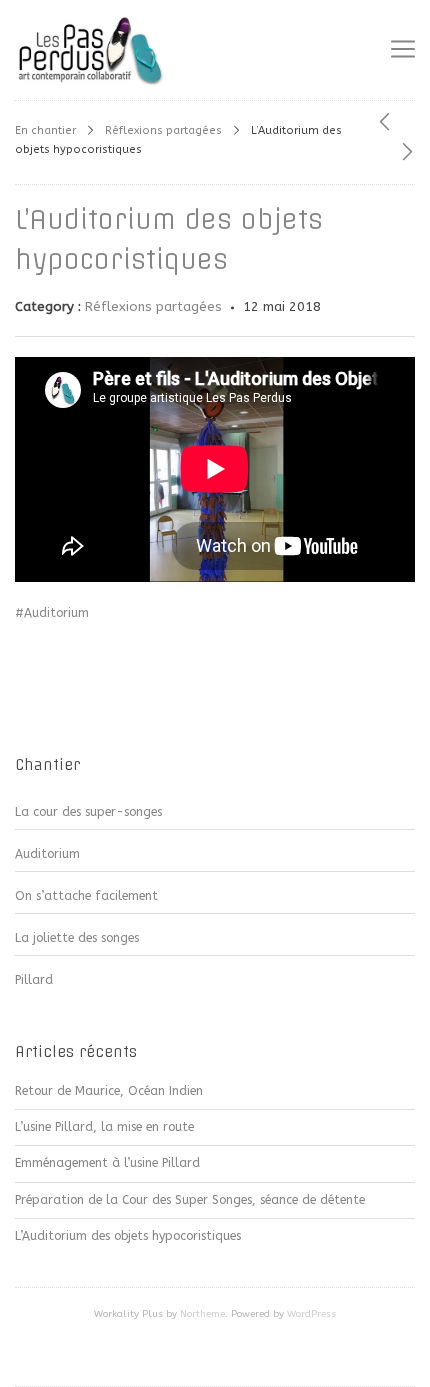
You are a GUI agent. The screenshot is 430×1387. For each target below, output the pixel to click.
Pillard (34, 980)
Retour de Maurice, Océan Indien (109, 1091)
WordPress (311, 1314)
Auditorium (47, 854)
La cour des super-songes (88, 812)
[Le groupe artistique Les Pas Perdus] (90, 50)
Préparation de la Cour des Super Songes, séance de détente (190, 1200)
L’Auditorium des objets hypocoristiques (128, 1236)
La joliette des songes (77, 938)
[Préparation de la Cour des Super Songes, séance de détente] (384, 123)
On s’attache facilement (86, 896)
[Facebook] (215, 1358)
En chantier (45, 130)
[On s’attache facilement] (407, 153)
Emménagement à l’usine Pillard (107, 1163)
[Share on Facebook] (24, 677)
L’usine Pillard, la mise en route (104, 1127)
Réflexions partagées (163, 130)
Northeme (202, 1314)
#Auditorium (52, 613)
